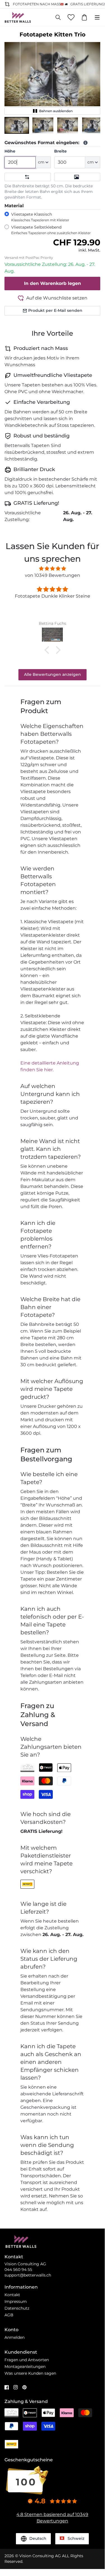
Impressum (16, 2301)
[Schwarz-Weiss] (77, 177)
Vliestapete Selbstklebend (51, 230)
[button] (17, 125)
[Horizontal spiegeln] (28, 177)
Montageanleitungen (25, 2367)
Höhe (10, 151)
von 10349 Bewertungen (52, 575)
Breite (60, 151)
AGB (9, 2315)
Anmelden (15, 2337)
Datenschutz (17, 2308)
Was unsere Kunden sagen (30, 2373)
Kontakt (12, 2295)
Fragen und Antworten (27, 2360)
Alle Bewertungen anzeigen (52, 674)
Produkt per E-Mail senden (55, 310)
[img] (52, 569)
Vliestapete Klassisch (40, 217)
